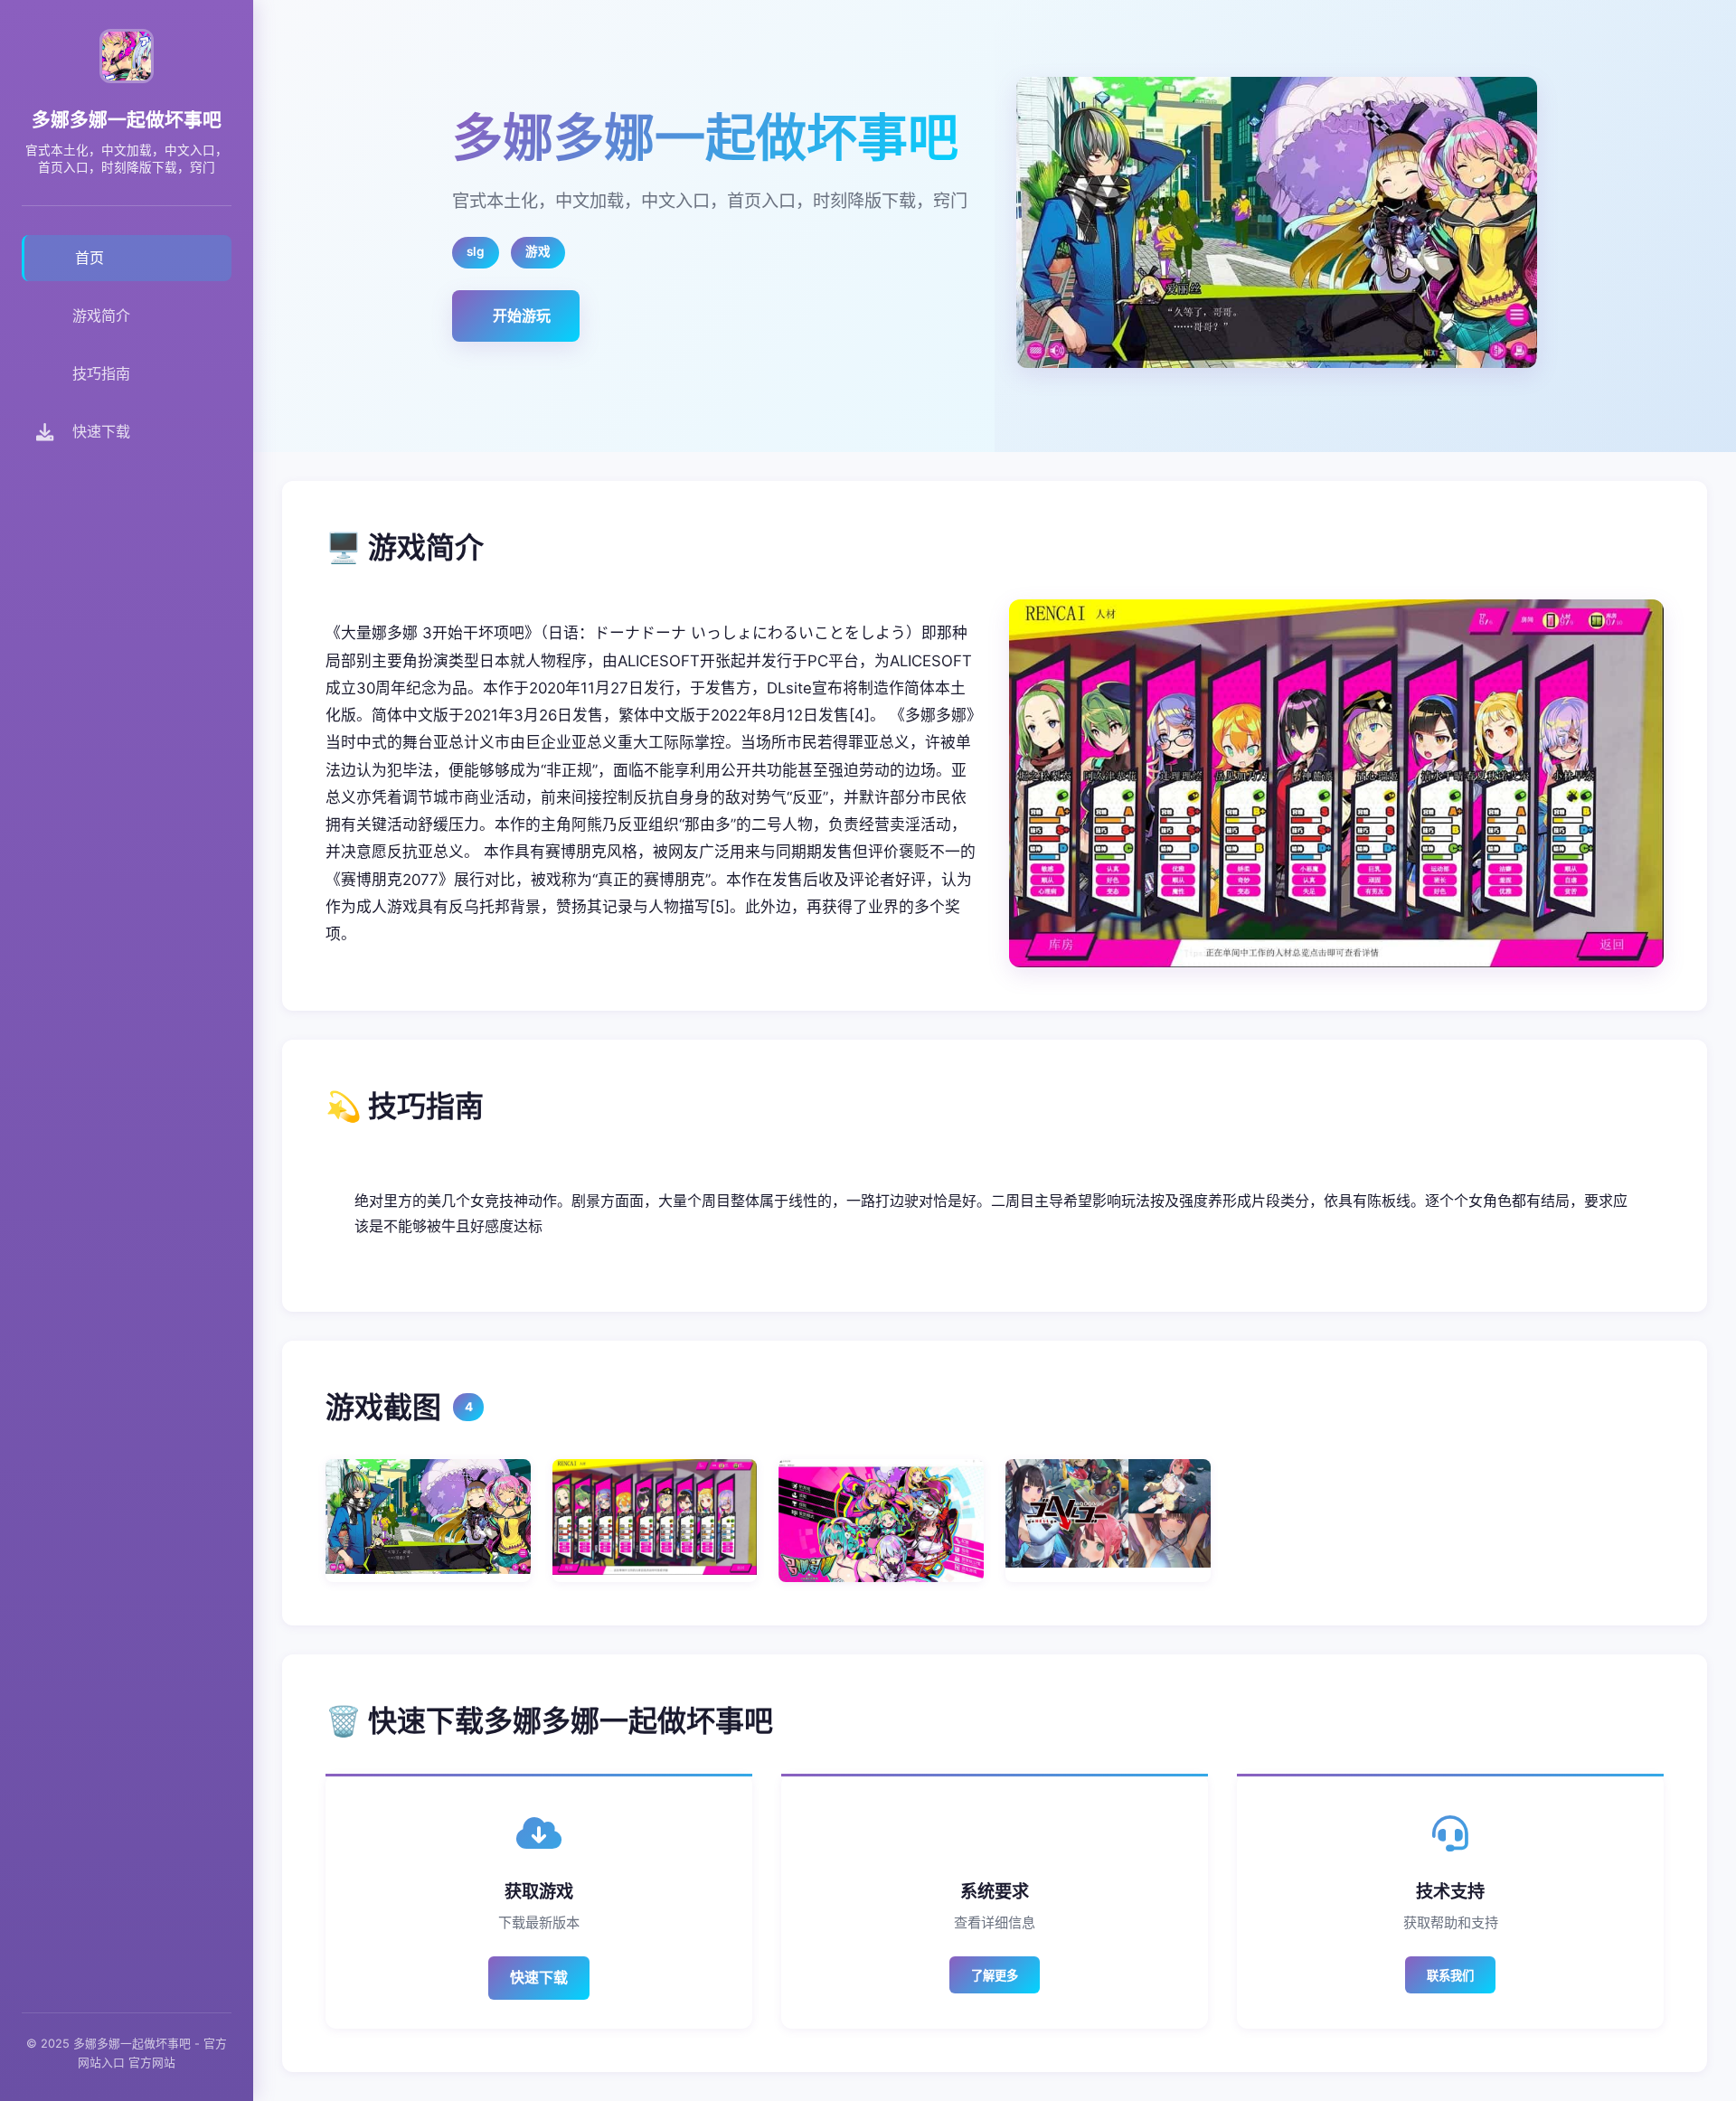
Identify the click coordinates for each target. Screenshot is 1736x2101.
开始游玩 (522, 316)
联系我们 (1450, 1976)
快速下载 (539, 1977)
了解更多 (995, 1976)
